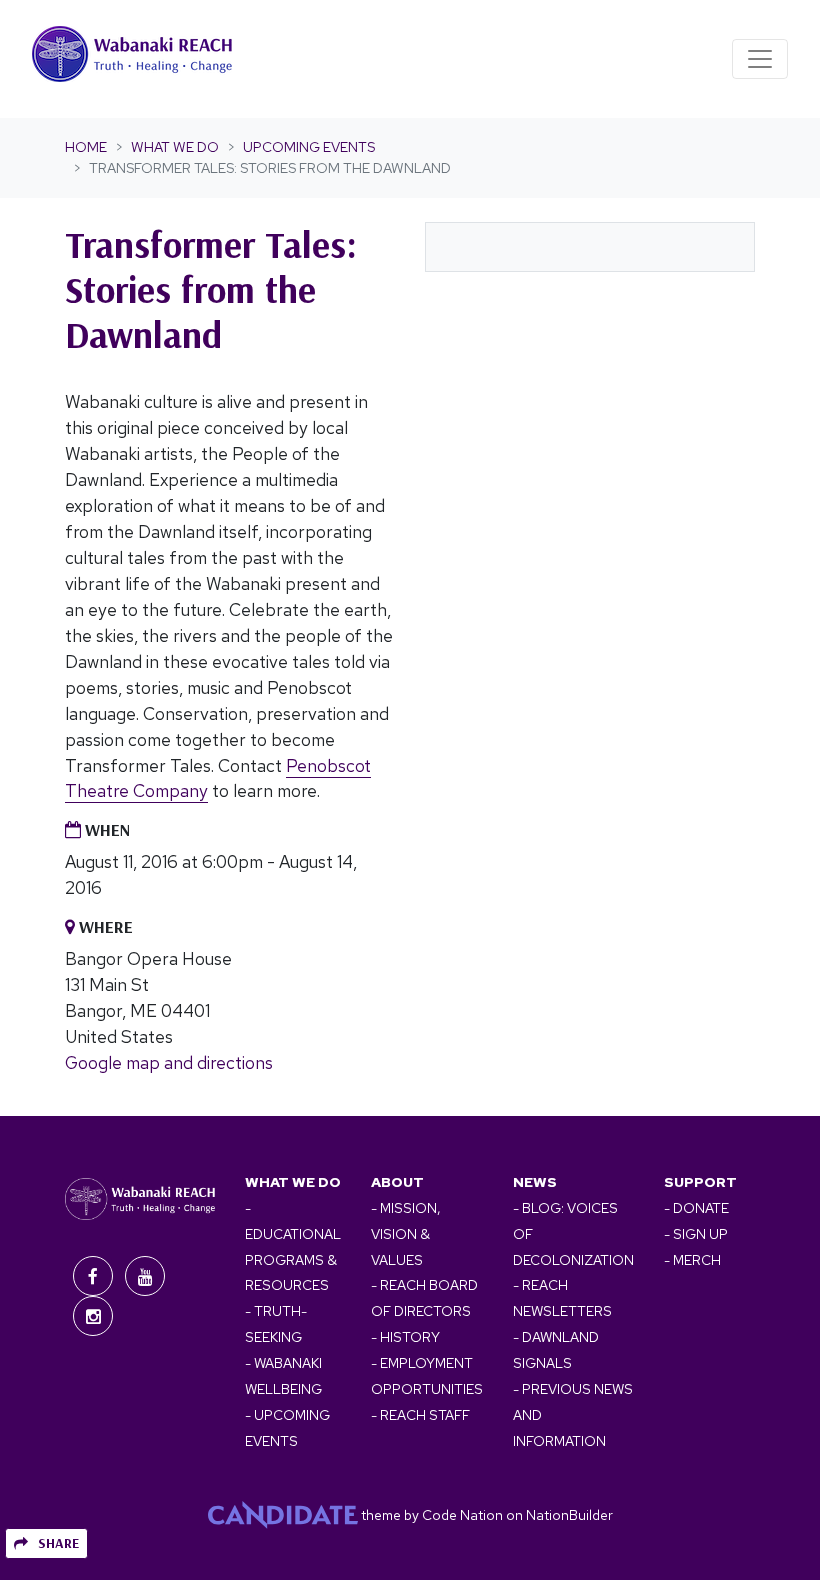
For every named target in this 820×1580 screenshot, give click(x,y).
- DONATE (696, 1208)
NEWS (535, 1182)
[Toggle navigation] (760, 59)
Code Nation (462, 1515)
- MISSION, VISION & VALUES (405, 1234)
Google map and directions (169, 1062)
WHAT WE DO (293, 1182)
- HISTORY (405, 1337)
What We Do (175, 147)
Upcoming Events (309, 147)
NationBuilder (569, 1515)
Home (86, 147)
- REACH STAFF (420, 1415)
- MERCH (692, 1260)
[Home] (132, 59)
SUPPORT (700, 1182)
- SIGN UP (696, 1234)
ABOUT (397, 1182)
